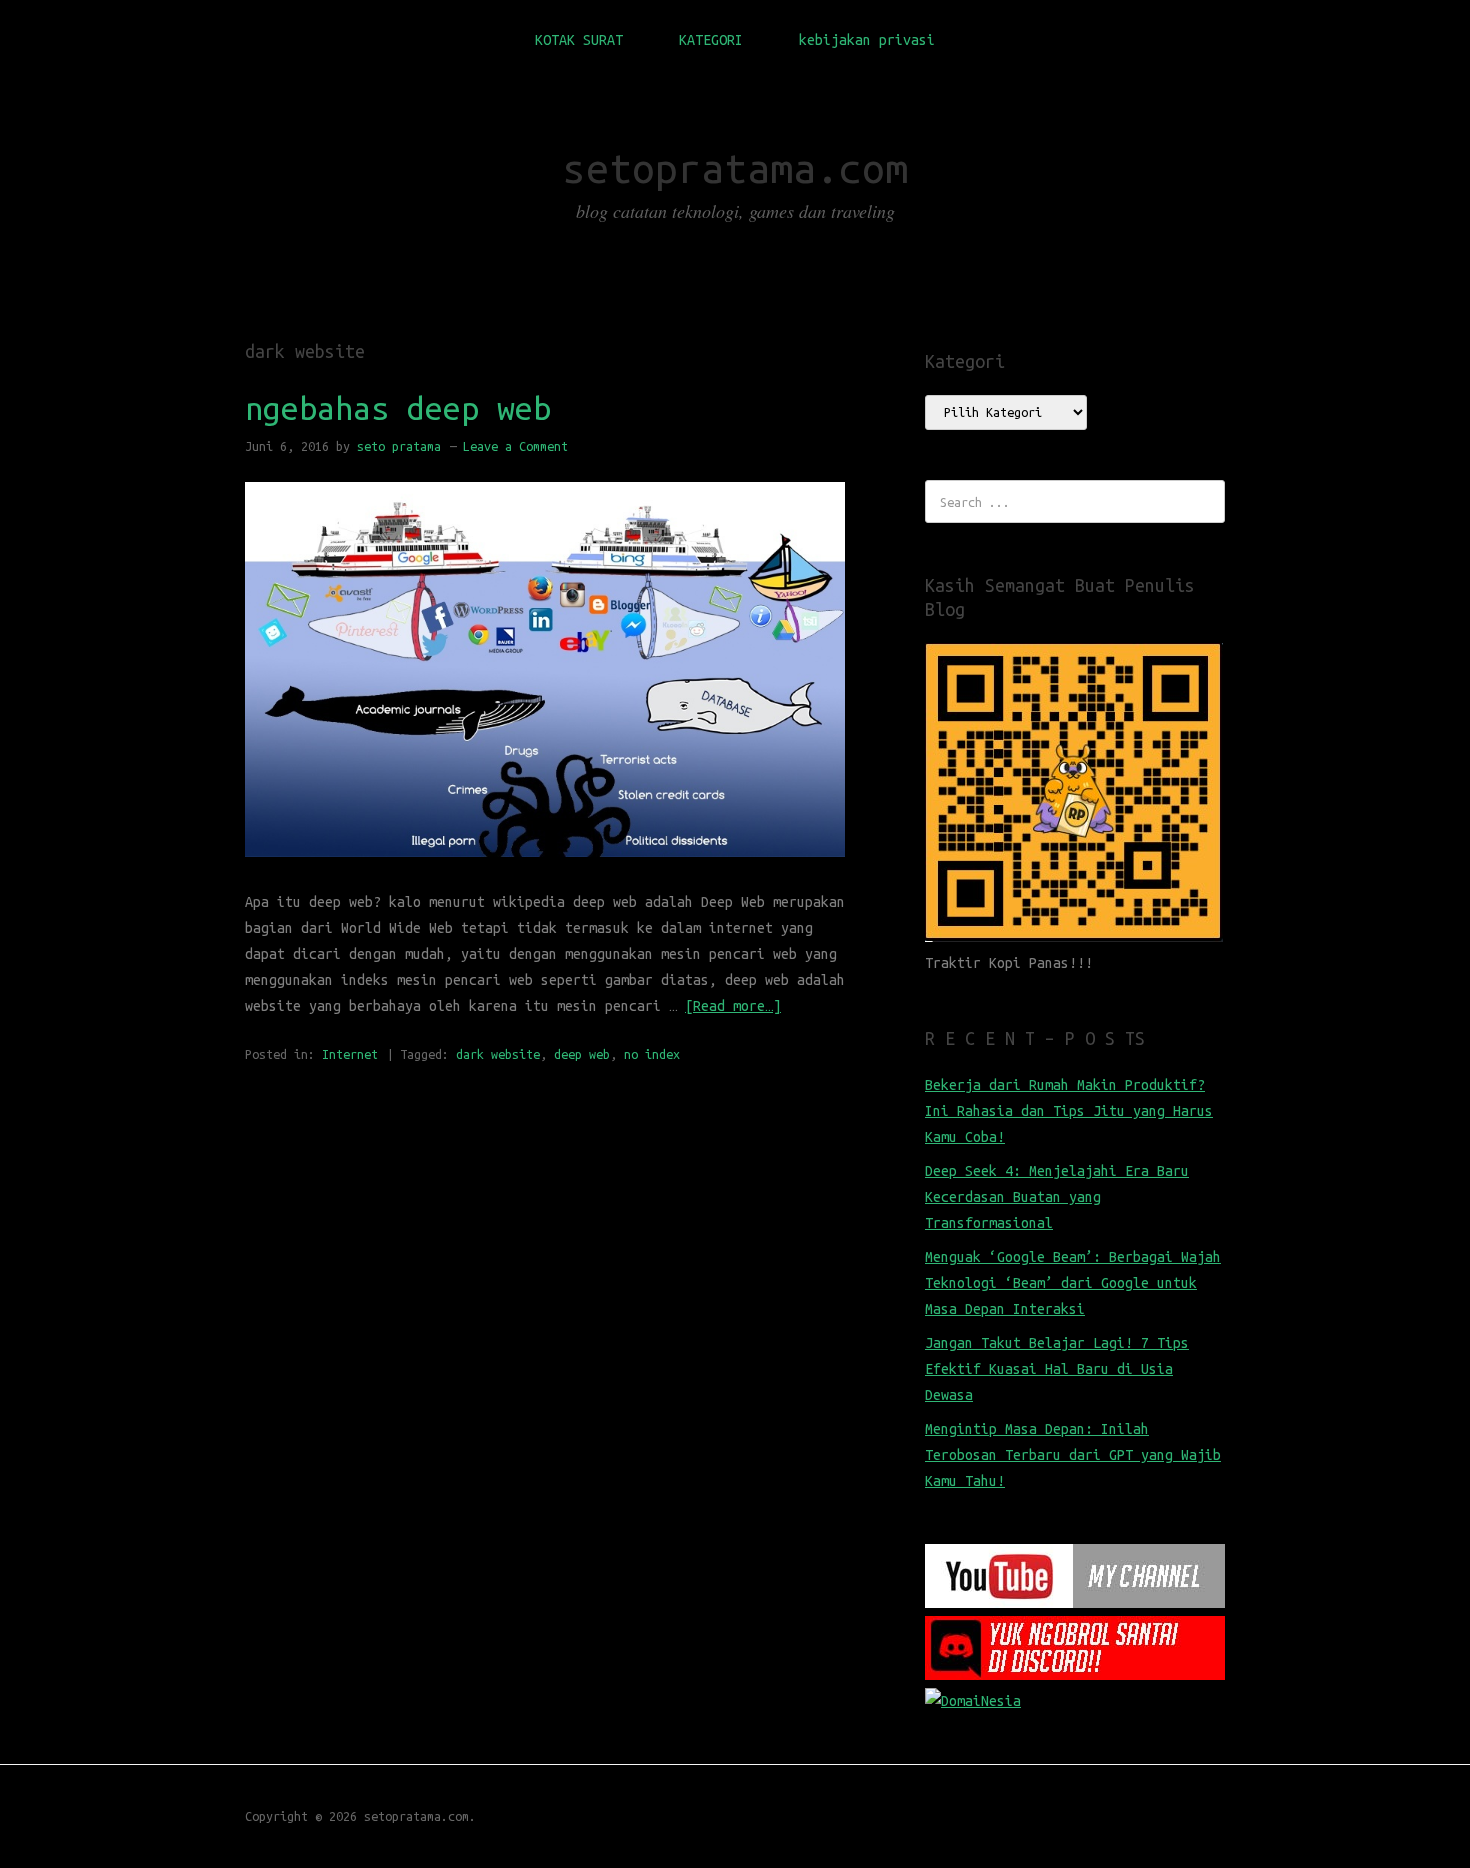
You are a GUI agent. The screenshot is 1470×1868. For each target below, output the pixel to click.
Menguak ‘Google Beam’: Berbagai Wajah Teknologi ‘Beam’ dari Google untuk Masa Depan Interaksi (1073, 1283)
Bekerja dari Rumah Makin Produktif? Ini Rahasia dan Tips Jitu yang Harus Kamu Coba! (1069, 1111)
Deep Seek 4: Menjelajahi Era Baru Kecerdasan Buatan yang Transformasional (1057, 1197)
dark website (498, 1054)
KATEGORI (711, 40)
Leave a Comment (515, 446)
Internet (350, 1054)
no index (652, 1054)
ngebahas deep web (398, 408)
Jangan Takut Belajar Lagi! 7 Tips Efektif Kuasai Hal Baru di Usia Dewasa (1057, 1369)
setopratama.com (735, 168)
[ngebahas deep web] (545, 876)
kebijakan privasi (867, 40)
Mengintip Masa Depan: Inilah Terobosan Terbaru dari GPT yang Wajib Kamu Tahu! (1073, 1455)
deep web (582, 1054)
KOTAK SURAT (579, 40)
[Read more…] (733, 1006)
